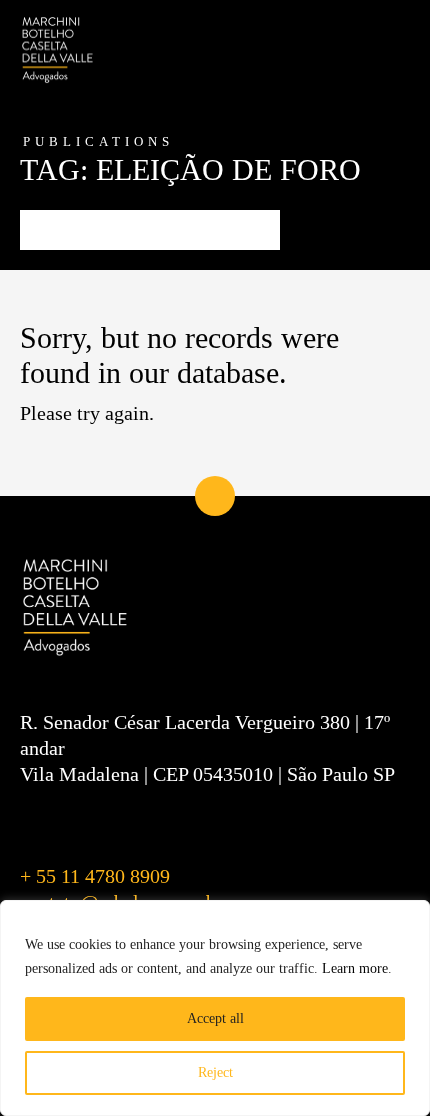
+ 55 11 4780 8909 (95, 876)
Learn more (355, 968)
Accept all (215, 1018)
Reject (215, 1072)
